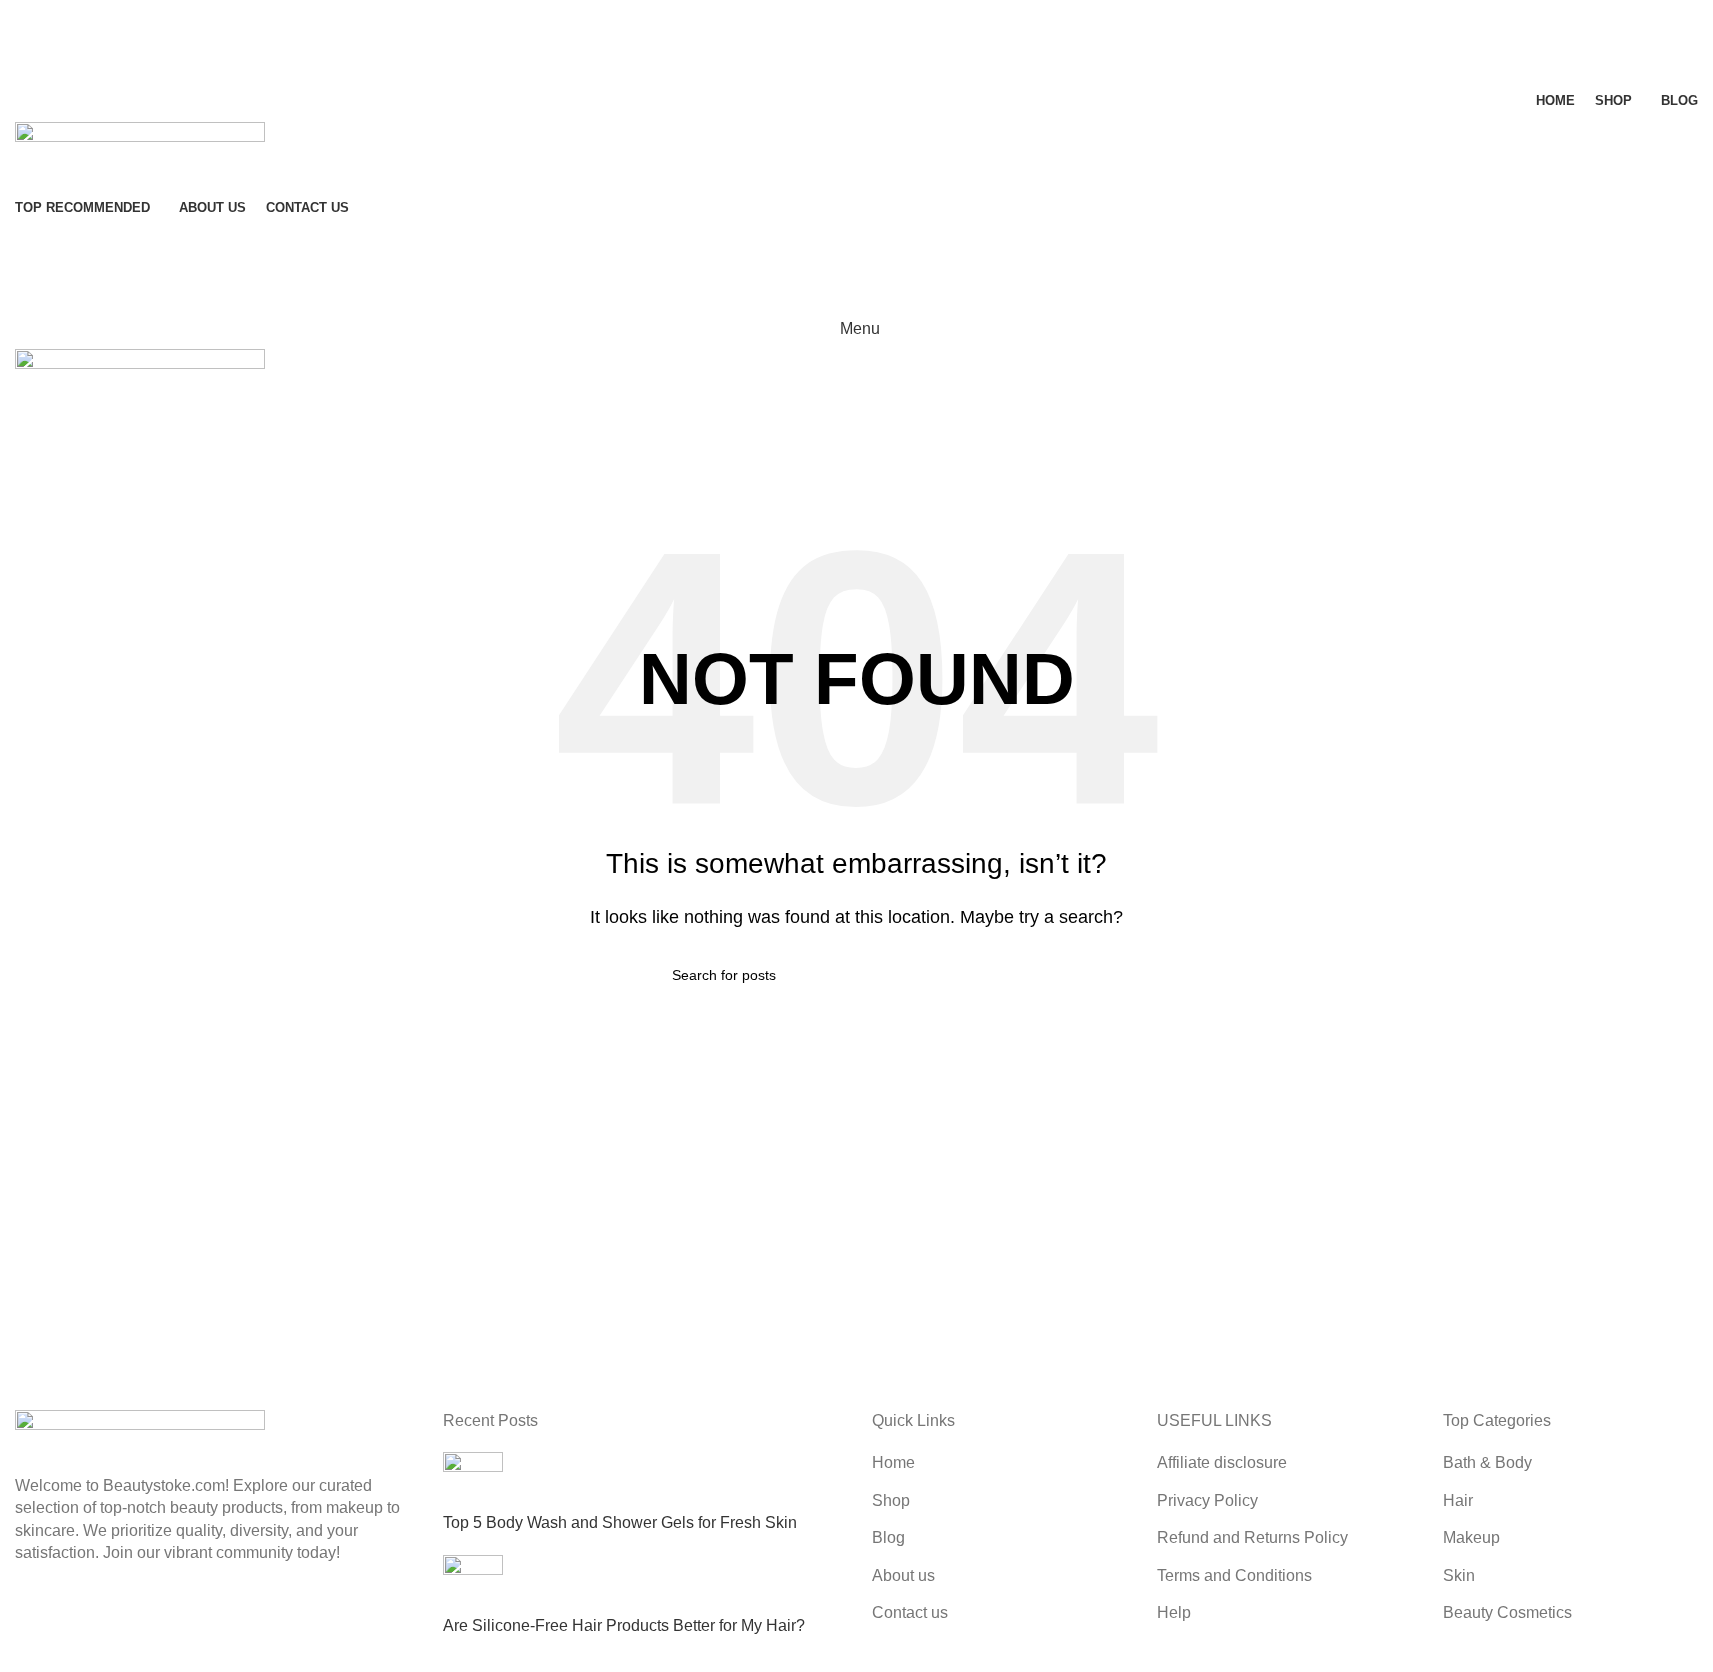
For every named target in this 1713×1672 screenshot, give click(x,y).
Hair (1458, 1500)
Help (1174, 1612)
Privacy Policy (1207, 1500)
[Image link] (140, 1441)
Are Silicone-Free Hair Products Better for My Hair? (624, 1625)
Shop (891, 1500)
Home (893, 1462)
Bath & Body (1487, 1462)
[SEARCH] (1034, 975)
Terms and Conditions (1234, 1575)
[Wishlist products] (856, 60)
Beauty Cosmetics (1507, 1612)
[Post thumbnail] (473, 1481)
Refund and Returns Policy (1252, 1537)
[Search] (856, 20)
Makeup (1471, 1537)
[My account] (856, 249)
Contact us (910, 1612)
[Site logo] (140, 153)
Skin (1459, 1575)
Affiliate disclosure (1222, 1462)
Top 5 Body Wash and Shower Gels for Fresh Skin (620, 1522)
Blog (888, 1537)
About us (903, 1575)
